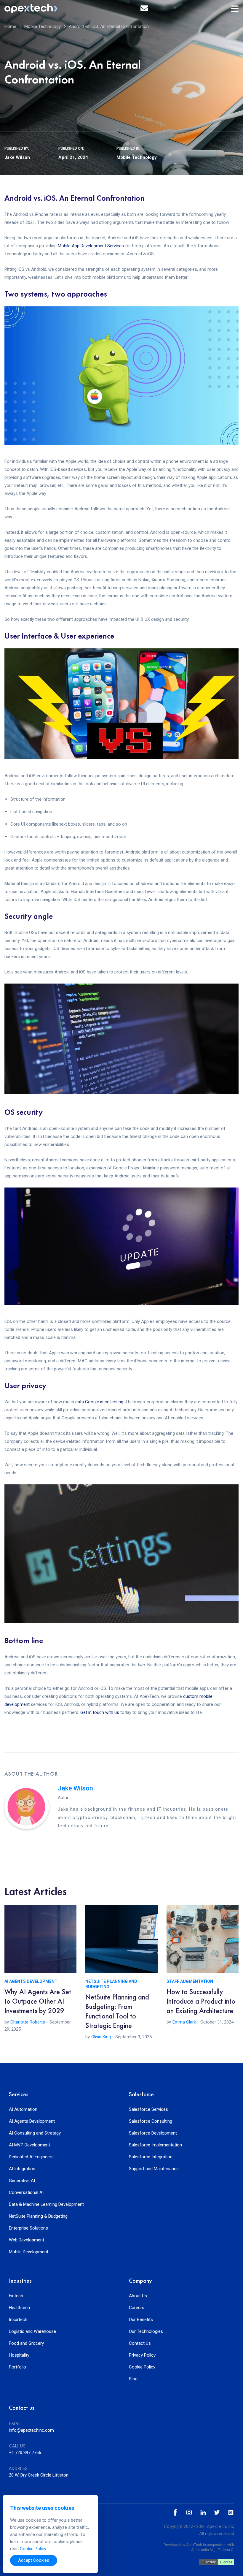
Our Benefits (141, 2320)
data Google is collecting (99, 1402)
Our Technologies (146, 2332)
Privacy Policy (142, 2355)
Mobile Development (29, 2252)
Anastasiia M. (202, 2550)
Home (10, 26)
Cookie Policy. (33, 2549)
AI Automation (23, 2109)
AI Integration (22, 2169)
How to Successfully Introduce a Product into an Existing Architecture (201, 2001)
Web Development (27, 2240)
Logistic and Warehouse (32, 2332)
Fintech (16, 2296)
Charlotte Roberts (28, 2022)
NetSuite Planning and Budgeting (111, 1984)
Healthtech (19, 2308)
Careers (137, 2308)
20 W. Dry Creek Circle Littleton (39, 2475)
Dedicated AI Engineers (31, 2157)
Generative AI (22, 2181)
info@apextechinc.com (31, 2430)
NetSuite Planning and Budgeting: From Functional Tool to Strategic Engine (117, 2011)
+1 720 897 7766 (25, 2452)
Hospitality (19, 2355)
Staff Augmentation (190, 1981)
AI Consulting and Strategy (35, 2133)
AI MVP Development (29, 2145)
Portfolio (17, 2367)
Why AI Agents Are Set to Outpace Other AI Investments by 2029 (38, 2001)
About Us (138, 2296)
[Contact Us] (144, 9)
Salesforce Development (153, 2133)
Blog (133, 2379)
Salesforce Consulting (151, 2121)
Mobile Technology (43, 26)
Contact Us (140, 2343)
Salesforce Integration (151, 2157)
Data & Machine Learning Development (46, 2204)
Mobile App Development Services (91, 246)
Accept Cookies (34, 2560)
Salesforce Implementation (155, 2145)
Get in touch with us (100, 1712)
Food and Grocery (26, 2343)
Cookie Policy (142, 2367)
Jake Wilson (17, 157)
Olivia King (101, 2037)
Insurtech (18, 2320)
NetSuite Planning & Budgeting (38, 2216)
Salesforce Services (148, 2109)
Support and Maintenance (154, 2169)
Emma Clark (184, 2022)
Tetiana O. (226, 2550)
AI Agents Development (31, 1981)
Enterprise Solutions (28, 2228)
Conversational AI (26, 2193)
